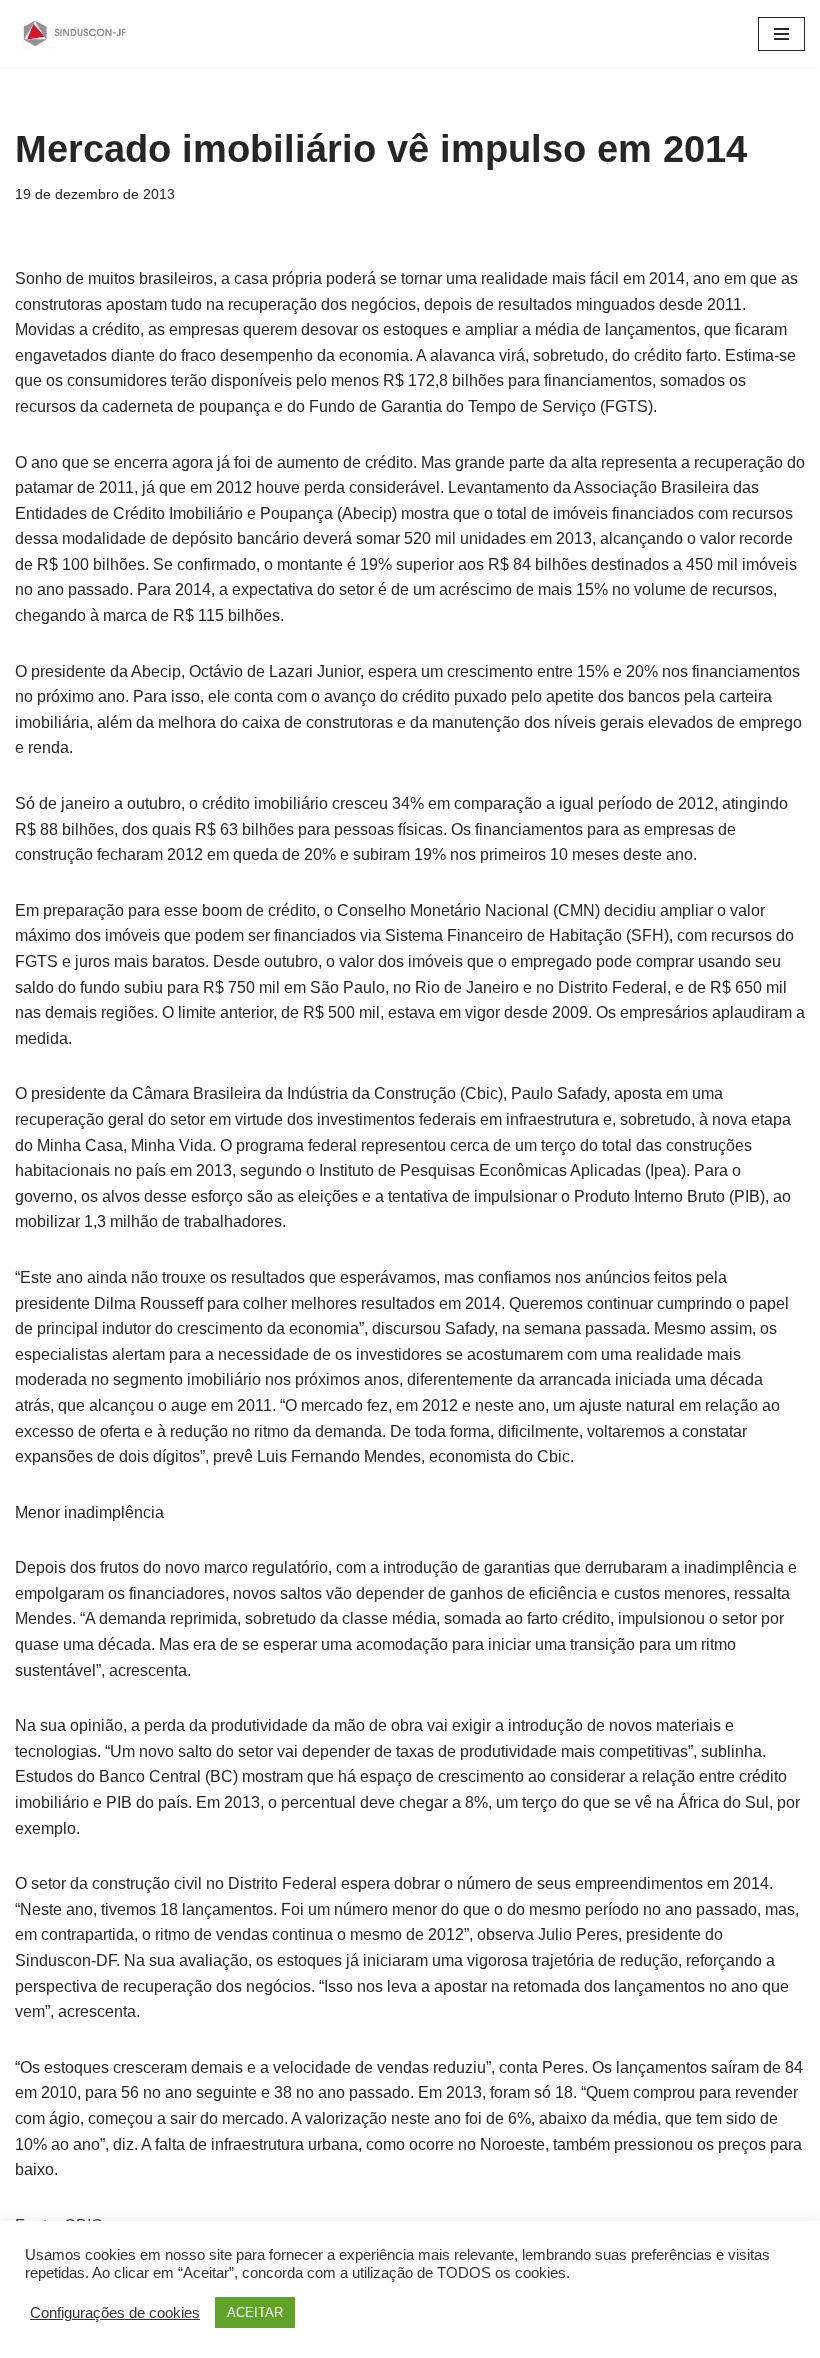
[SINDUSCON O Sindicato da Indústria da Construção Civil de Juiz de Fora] (75, 33)
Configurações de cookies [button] (115, 2313)
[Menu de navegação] (781, 34)
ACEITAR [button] (255, 2312)
